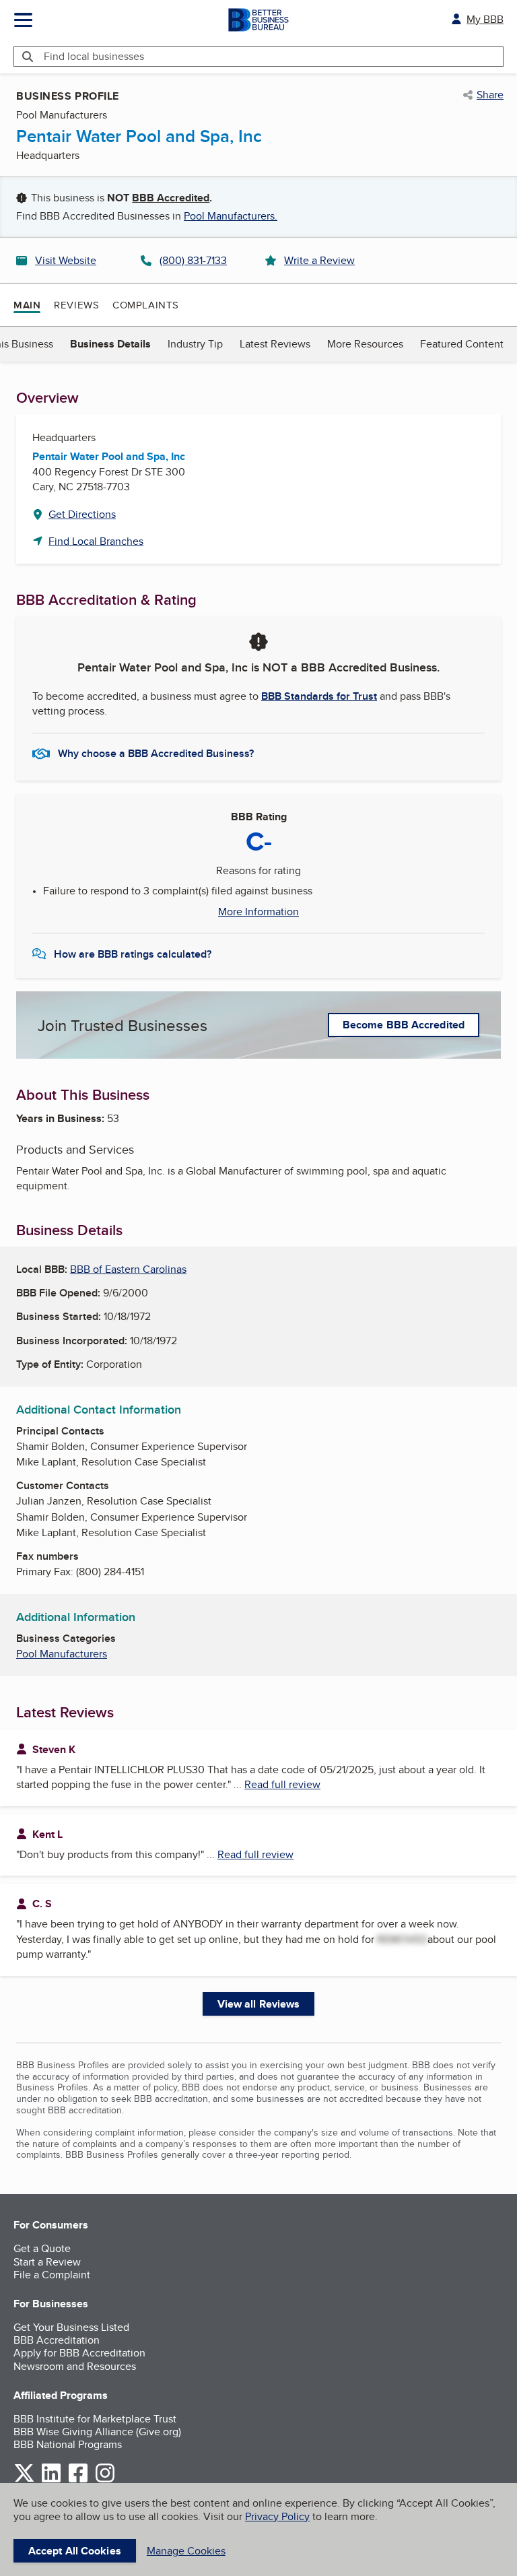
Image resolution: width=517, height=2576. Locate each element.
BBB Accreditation (57, 2340)
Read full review (282, 1784)
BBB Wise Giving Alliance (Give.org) (97, 2432)
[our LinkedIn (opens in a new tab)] (51, 2480)
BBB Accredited (171, 198)
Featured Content (462, 344)
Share (490, 95)
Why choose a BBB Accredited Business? (156, 753)
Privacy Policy (277, 2516)
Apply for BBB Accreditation (79, 2353)
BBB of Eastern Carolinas (128, 1269)
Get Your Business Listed (71, 2327)
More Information (258, 912)
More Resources (365, 344)
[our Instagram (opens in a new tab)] (105, 2480)
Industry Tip (195, 344)
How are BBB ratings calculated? (133, 954)
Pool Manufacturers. (231, 216)
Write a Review (319, 260)
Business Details (110, 344)
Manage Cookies (186, 2551)
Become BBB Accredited (404, 1025)
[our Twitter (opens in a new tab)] (24, 2480)
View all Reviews (259, 2004)
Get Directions (82, 514)
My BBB (485, 19)
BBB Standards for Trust (319, 696)
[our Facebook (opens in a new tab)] (78, 2480)
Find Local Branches (96, 541)
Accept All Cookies (75, 2551)
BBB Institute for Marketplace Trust (95, 2419)
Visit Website (66, 260)
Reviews (76, 305)
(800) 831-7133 (193, 260)
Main (27, 305)
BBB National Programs (68, 2444)
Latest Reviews (275, 344)
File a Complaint (52, 2275)
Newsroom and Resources (75, 2366)
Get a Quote (42, 2248)
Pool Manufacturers (62, 1654)
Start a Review (47, 2262)
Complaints (146, 305)
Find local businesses (94, 56)
